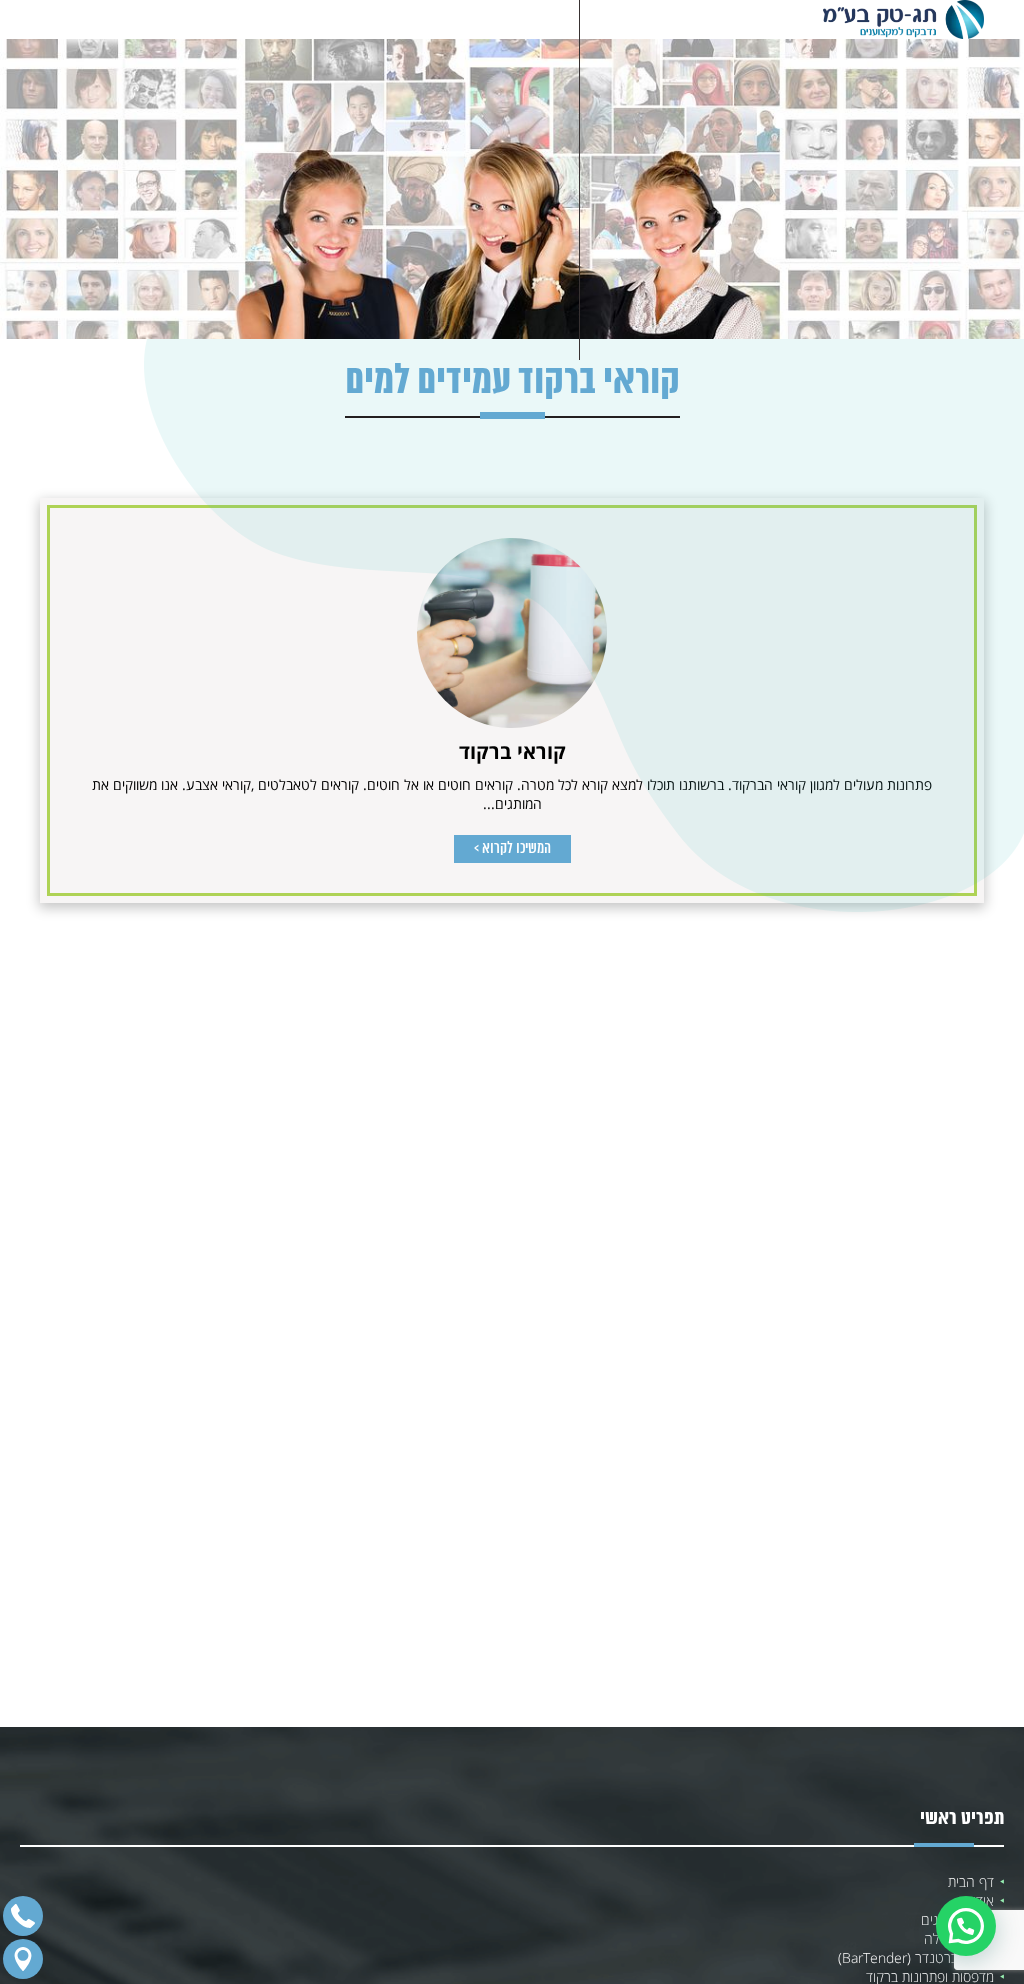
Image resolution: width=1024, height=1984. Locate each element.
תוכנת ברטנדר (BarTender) (916, 1957)
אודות (979, 1900)
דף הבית (971, 1881)
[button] (966, 1926)
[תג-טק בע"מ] (903, 19)
